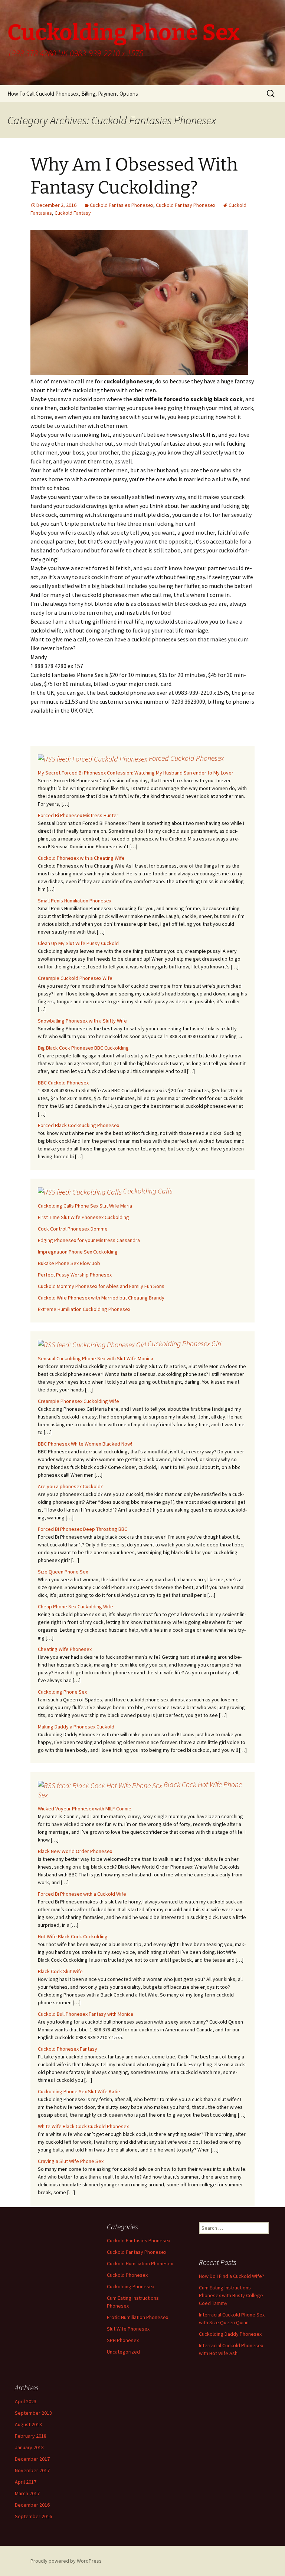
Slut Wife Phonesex (128, 2329)
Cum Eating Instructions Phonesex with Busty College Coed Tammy (231, 2295)
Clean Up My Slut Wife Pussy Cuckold (78, 943)
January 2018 (29, 2447)
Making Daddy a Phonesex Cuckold (76, 1727)
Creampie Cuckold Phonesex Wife (75, 978)
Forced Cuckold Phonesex (186, 758)
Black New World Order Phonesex (75, 1851)
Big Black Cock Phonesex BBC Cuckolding (83, 1048)
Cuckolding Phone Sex (62, 1692)
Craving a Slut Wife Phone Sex (71, 2161)
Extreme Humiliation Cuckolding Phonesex (84, 1309)
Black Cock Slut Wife (60, 1971)
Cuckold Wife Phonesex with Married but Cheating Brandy (101, 1298)
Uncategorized (123, 2352)
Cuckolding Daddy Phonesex (230, 2334)
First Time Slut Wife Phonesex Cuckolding (83, 1217)
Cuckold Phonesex (127, 2275)
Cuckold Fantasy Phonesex (186, 205)
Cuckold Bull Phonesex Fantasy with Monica (86, 2014)
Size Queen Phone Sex (63, 1572)
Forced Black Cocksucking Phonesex (78, 1125)
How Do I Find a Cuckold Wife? (232, 2276)
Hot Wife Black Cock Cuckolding (73, 1936)
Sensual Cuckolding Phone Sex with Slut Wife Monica (96, 1358)
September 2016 (33, 2516)
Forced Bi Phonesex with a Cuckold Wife (82, 1894)
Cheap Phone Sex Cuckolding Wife (76, 1606)
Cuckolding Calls (148, 1191)
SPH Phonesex (123, 2340)
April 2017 (26, 2482)
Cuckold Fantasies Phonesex (122, 205)
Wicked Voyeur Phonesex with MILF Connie (85, 1809)
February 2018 (31, 2436)
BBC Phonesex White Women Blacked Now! (85, 1444)
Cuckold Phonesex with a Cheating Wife (81, 858)
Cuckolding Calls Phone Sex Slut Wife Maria (85, 1206)
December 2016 (32, 2505)
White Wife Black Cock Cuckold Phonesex (83, 2126)
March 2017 (27, 2493)
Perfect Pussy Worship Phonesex (75, 1275)
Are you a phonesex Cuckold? (70, 1486)
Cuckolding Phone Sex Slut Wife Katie (79, 2091)
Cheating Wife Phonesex (65, 1649)
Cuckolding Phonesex (131, 2286)
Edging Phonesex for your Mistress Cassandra (89, 1240)
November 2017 (32, 2470)
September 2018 (33, 2413)
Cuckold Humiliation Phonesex (140, 2263)
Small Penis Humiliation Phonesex (75, 901)
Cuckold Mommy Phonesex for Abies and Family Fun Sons (101, 1286)
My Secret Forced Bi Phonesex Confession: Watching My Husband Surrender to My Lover (136, 773)
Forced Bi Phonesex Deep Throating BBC (83, 1529)
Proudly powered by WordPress (66, 2561)
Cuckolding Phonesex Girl (185, 1343)
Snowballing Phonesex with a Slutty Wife (82, 1021)
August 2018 (28, 2424)
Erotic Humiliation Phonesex (137, 2317)
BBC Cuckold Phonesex (63, 1083)
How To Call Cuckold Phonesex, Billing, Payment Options (73, 94)
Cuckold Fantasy (73, 213)
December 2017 (32, 2459)
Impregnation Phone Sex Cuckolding (78, 1252)
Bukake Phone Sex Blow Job (69, 1263)
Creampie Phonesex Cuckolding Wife (78, 1401)
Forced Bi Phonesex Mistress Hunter (78, 815)
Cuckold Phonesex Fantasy (68, 2049)
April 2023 (26, 2401)
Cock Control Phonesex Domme (73, 1229)
